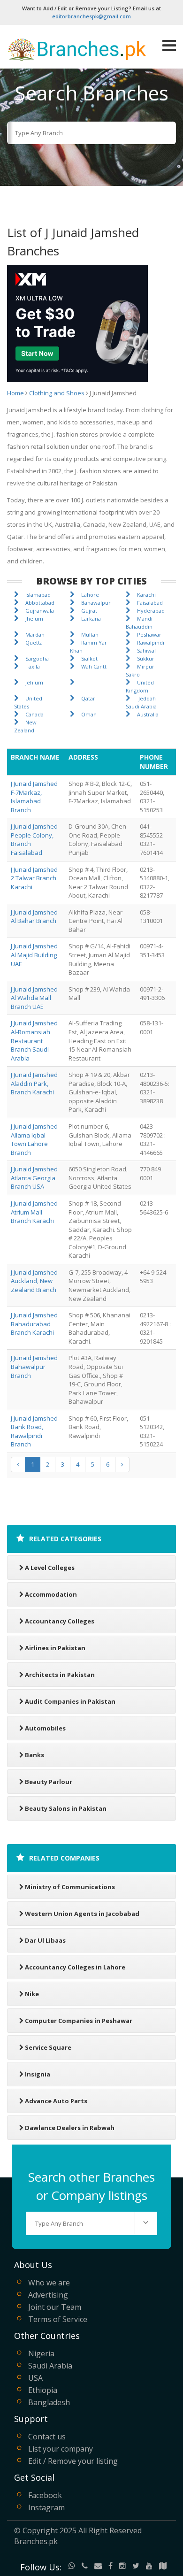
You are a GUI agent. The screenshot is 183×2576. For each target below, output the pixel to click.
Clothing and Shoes (57, 393)
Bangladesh (49, 2402)
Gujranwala (40, 611)
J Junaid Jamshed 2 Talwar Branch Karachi (34, 878)
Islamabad (38, 595)
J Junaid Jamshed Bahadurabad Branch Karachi (34, 1324)
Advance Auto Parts (56, 2101)
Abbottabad (40, 603)
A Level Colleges (50, 1568)
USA (35, 2378)
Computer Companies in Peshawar (79, 2021)
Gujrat (89, 611)
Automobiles (45, 1728)
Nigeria (41, 2353)
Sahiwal (146, 650)
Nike (32, 1994)
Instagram (46, 2507)
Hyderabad (151, 611)
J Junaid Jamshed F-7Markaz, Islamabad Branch (34, 797)
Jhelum (34, 619)
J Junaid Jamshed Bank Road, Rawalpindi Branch (34, 1431)
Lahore (90, 595)
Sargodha (37, 658)
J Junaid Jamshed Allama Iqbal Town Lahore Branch (34, 1139)
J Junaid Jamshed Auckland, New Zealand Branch (34, 1281)
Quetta (34, 642)
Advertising (48, 2295)
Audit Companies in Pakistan (70, 1701)
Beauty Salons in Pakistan (66, 1808)
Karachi (146, 595)
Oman (89, 714)
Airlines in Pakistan (55, 1648)
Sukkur (146, 658)
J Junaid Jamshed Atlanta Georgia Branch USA (34, 1178)
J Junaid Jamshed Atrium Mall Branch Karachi (34, 1212)
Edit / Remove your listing (73, 2461)
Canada (34, 714)
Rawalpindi (151, 642)
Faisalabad (150, 603)
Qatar (88, 698)
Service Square (48, 2047)
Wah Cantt (94, 666)
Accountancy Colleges (60, 1621)
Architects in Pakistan (60, 1675)
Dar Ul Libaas (45, 1940)
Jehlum (34, 682)
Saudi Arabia (50, 2366)
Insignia (38, 2074)
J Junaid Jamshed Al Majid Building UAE (34, 955)
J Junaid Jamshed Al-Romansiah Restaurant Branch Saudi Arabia (34, 1040)
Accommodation (51, 1594)
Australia (148, 714)
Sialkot (89, 658)
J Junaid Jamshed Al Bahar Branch (34, 917)
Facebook (45, 2495)
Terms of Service (58, 2319)
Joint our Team (55, 2307)
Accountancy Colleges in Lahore (75, 1967)
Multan (90, 634)
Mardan (35, 634)
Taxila (33, 666)
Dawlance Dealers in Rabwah (70, 2128)
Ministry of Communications (70, 1887)
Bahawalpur (96, 603)
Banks (34, 1755)
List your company (61, 2449)
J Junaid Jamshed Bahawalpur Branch (34, 1366)
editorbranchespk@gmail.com (91, 16)
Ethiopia (43, 2390)
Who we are (49, 2283)
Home (15, 393)
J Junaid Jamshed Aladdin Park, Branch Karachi (34, 1083)
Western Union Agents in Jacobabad (82, 1914)
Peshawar (149, 634)
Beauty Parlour (49, 1782)
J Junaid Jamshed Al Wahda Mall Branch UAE (34, 998)
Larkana (91, 619)
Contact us (47, 2437)
